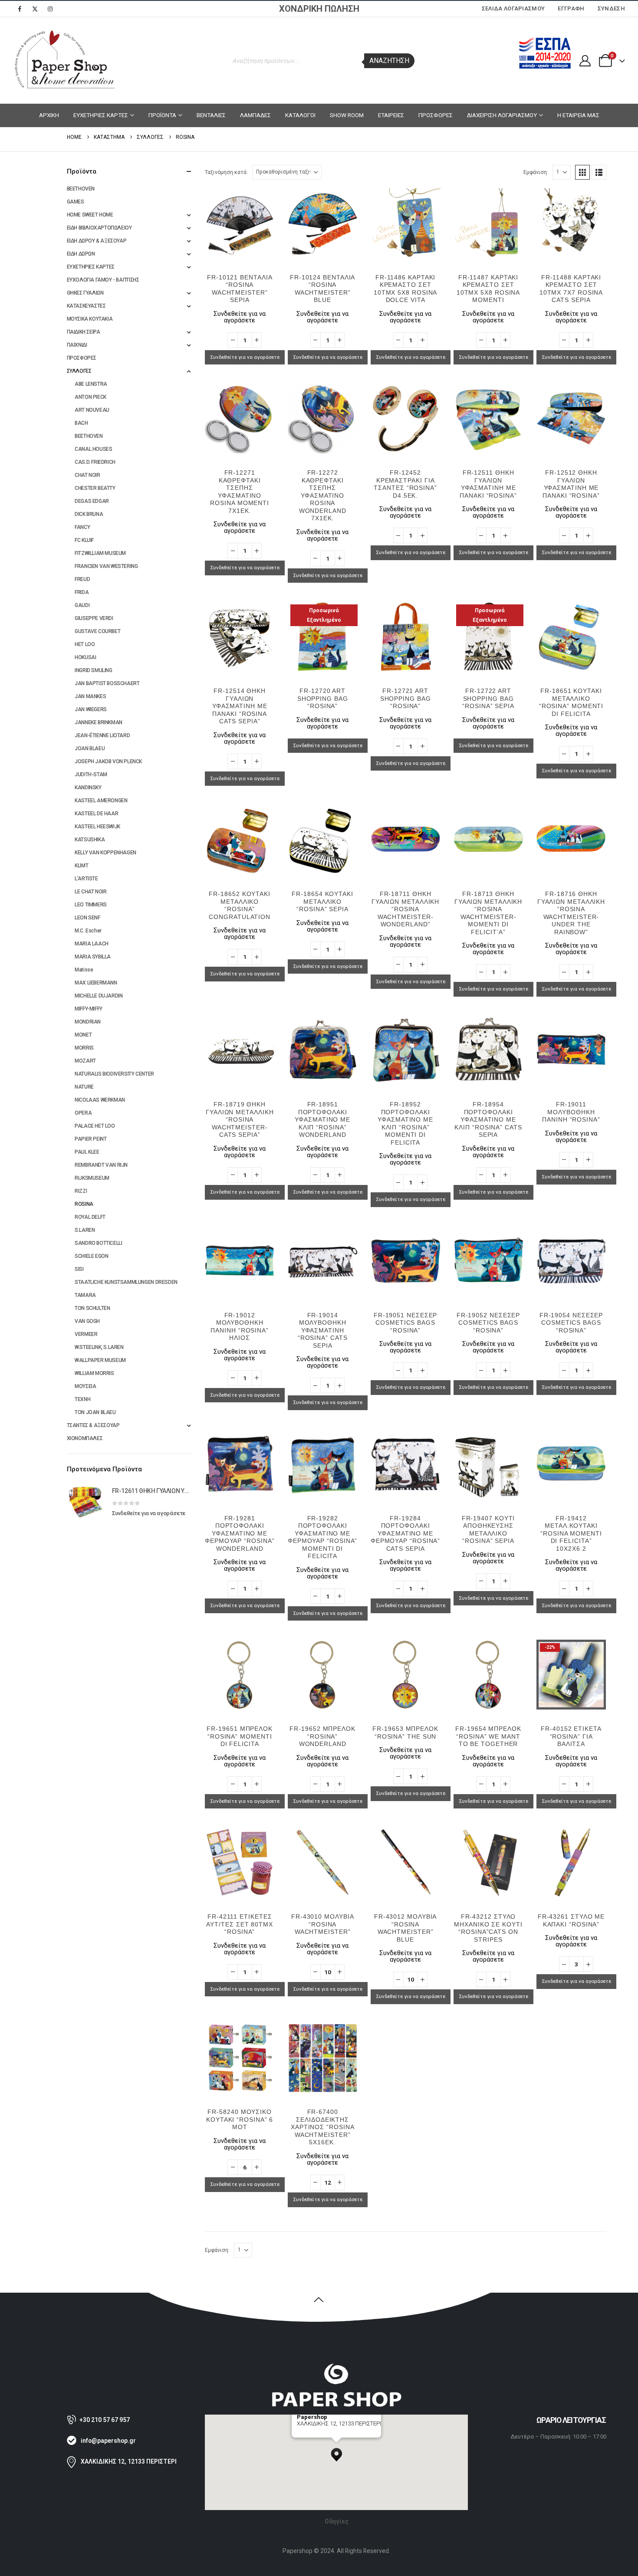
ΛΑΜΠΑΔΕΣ (255, 115)
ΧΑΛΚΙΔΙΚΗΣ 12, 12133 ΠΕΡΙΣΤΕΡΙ (129, 2461)
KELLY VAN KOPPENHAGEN (105, 853)
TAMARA (85, 1295)
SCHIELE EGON (91, 1256)
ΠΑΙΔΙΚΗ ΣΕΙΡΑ (84, 332)
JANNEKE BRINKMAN (99, 722)
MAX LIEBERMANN (96, 983)
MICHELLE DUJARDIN (99, 996)
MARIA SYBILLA (93, 957)
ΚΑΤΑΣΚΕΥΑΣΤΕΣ (86, 306)
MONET (83, 1035)
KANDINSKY (88, 788)
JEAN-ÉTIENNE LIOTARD (102, 735)
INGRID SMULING (94, 670)
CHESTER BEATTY (95, 488)
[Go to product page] (240, 223)
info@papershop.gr (108, 2441)
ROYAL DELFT (90, 1217)
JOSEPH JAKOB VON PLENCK (108, 761)
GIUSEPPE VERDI (94, 618)
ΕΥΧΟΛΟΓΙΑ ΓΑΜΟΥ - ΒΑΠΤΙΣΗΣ (103, 280)
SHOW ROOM (347, 115)
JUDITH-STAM (91, 774)
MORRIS (84, 1048)
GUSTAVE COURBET (97, 631)
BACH (81, 423)
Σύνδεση (611, 8)
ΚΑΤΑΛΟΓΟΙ (300, 115)
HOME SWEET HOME (90, 215)
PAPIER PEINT (90, 1139)
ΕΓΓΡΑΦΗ (571, 8)
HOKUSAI (85, 657)
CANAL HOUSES (93, 449)
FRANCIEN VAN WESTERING (106, 566)
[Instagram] (50, 9)
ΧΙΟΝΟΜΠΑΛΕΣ (85, 1438)
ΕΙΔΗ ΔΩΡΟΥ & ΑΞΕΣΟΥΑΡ (97, 241)
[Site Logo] (65, 61)
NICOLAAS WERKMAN (100, 1100)
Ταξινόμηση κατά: (226, 172)
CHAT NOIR (87, 475)
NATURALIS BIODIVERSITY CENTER (114, 1074)
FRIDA (82, 592)
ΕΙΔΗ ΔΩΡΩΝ (81, 254)
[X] (35, 9)
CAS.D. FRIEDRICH (95, 462)
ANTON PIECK (90, 397)
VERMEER (86, 1334)
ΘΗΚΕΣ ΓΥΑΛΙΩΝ (85, 293)
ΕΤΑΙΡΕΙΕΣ (391, 115)
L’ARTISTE (86, 879)
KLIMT (81, 866)
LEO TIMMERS (91, 905)
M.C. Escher (88, 931)
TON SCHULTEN (92, 1308)
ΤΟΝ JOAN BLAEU (95, 1412)
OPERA (83, 1113)
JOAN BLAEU (90, 748)
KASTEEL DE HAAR (96, 814)
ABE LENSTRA (91, 384)
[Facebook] (20, 9)
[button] (582, 172)
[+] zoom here (313, 2434)
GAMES (76, 202)
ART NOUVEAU (92, 410)
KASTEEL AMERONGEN (101, 801)
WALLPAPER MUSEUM (100, 1360)
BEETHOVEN (81, 189)
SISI (79, 1269)
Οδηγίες (337, 2521)
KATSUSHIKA (90, 840)
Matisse (84, 970)
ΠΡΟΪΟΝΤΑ (162, 115)
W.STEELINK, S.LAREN (99, 1347)
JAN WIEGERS (91, 709)
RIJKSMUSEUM (92, 1178)
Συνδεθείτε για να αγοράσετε (245, 357)
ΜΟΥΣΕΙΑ (85, 1386)
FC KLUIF (84, 540)
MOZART (85, 1061)
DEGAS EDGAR (92, 501)
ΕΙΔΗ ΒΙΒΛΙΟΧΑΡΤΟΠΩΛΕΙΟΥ (99, 228)
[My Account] (585, 61)
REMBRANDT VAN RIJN (101, 1165)
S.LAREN (85, 1230)
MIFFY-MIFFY (89, 1009)
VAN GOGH (87, 1321)
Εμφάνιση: (536, 172)
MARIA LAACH (92, 944)
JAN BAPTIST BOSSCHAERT (107, 683)
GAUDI (82, 605)
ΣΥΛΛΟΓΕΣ (79, 371)
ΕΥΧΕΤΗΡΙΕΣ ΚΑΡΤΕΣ (101, 115)
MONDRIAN (88, 1022)
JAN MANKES (90, 696)
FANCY (82, 527)
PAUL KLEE (87, 1152)
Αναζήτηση (389, 61)
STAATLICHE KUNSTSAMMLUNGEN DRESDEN (126, 1282)
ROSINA (84, 1204)
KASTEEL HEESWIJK (97, 827)
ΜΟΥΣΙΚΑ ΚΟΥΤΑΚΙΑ (90, 319)
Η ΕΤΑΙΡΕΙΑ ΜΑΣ (578, 115)
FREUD (82, 579)
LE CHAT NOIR (90, 892)
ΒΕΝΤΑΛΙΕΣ (211, 115)
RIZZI (81, 1191)
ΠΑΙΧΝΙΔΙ (77, 345)
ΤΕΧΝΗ (82, 1399)
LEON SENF (87, 918)
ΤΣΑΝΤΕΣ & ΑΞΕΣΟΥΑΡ (93, 1425)
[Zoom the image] (336, 2367)
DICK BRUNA (89, 514)
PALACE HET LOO (95, 1126)
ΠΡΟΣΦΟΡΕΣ (436, 115)
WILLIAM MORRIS (94, 1373)
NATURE (84, 1087)
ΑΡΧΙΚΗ (49, 115)
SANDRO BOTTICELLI (98, 1243)
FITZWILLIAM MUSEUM (100, 553)
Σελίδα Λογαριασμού (513, 8)
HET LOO (85, 644)
